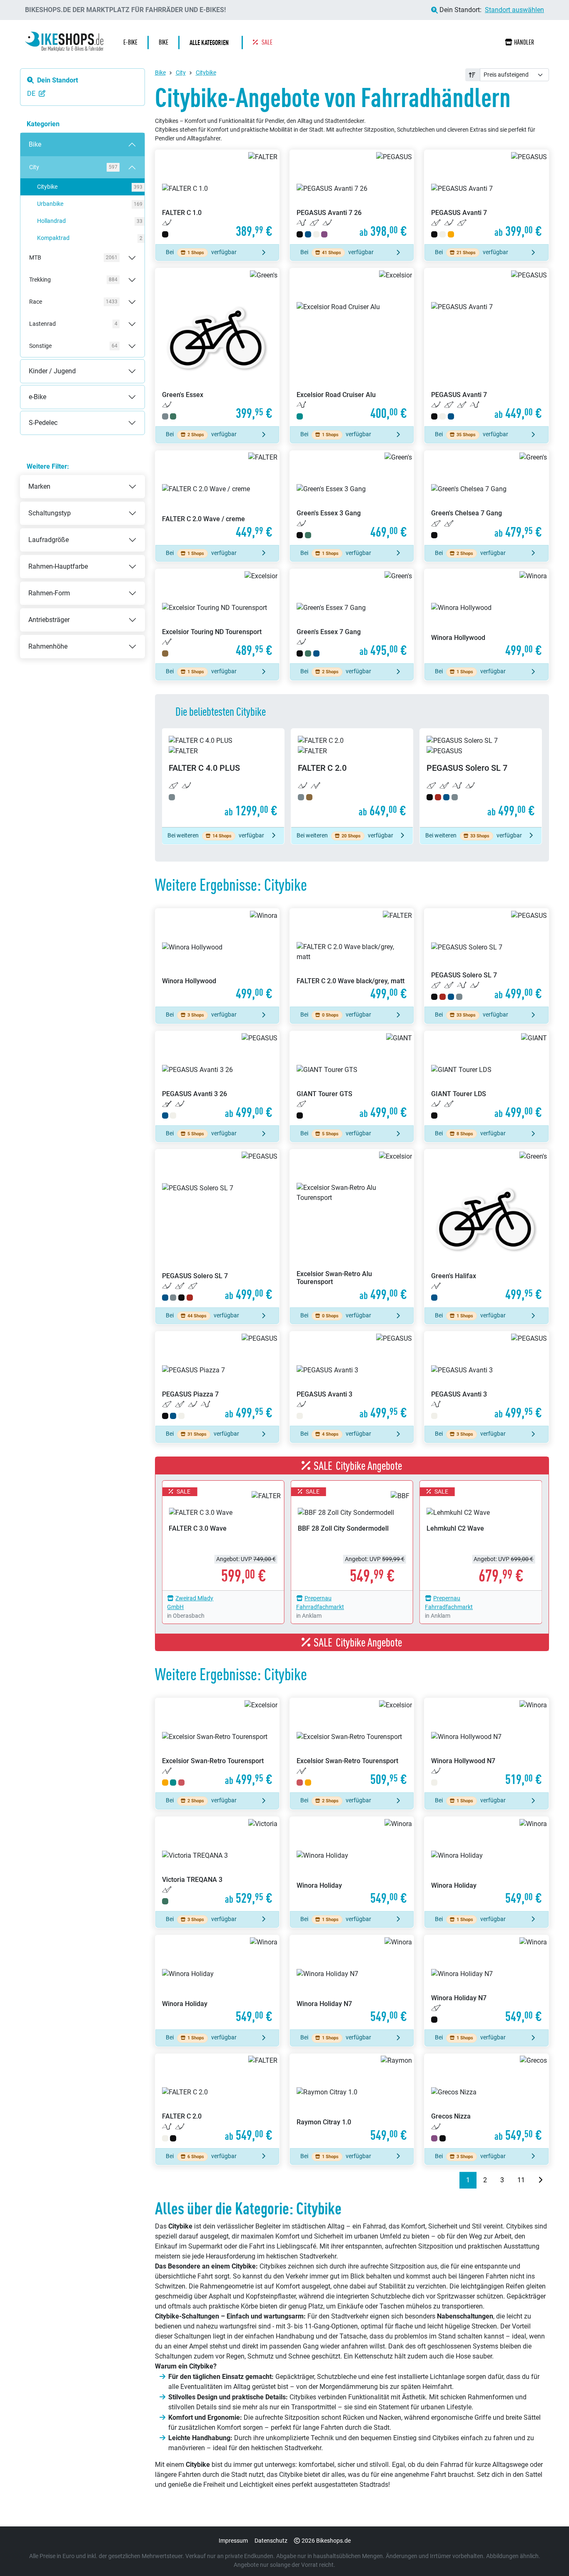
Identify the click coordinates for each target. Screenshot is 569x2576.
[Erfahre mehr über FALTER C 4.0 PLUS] (223, 778)
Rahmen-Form (49, 593)
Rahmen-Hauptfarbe (58, 566)
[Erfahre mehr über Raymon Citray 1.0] (352, 2101)
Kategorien (43, 124)
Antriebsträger (49, 620)
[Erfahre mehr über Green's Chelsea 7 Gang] (486, 498)
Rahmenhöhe (48, 646)
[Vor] (540, 2180)
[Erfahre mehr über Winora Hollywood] (486, 616)
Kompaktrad (87, 238)
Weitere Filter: (48, 466)
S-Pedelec (35, 416)
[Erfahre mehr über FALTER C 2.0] (352, 778)
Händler (524, 42)
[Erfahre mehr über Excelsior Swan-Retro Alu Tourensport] (352, 1228)
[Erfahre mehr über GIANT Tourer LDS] (486, 1078)
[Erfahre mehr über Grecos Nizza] (486, 2101)
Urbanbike (87, 204)
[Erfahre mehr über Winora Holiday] (352, 1864)
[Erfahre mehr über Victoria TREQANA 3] (217, 1864)
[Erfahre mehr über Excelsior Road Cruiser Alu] (352, 347)
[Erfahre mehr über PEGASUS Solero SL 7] (481, 778)
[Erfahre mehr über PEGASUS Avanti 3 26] (217, 1078)
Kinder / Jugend (44, 364)
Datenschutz (271, 2541)
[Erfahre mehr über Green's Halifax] (486, 1228)
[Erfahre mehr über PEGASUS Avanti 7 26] (352, 197)
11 (521, 2180)
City (181, 72)
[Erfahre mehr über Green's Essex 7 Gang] (352, 616)
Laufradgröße (49, 540)
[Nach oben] (547, 2553)
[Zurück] (453, 2180)
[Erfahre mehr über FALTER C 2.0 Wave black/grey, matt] (352, 958)
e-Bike (29, 390)
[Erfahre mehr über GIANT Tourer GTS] (352, 1078)
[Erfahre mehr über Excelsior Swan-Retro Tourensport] (217, 1745)
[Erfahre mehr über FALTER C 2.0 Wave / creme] (217, 498)
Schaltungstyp (50, 513)
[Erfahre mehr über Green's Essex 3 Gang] (352, 498)
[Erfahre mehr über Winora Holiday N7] (352, 1982)
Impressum (233, 2541)
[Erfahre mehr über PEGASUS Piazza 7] (217, 1379)
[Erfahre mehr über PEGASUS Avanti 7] (486, 197)
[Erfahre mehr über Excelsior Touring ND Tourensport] (217, 616)
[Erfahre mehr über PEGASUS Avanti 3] (352, 1379)
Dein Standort (57, 80)
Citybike (87, 187)
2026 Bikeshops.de (326, 2541)
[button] (211, 42)
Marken (39, 486)
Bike (27, 138)
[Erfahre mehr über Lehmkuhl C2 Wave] (481, 1535)
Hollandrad (87, 221)
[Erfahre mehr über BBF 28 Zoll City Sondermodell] (352, 1535)
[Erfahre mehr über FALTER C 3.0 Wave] (223, 1535)
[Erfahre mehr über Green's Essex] (217, 347)
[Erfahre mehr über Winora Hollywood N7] (486, 1745)
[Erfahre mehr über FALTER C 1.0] (217, 197)
